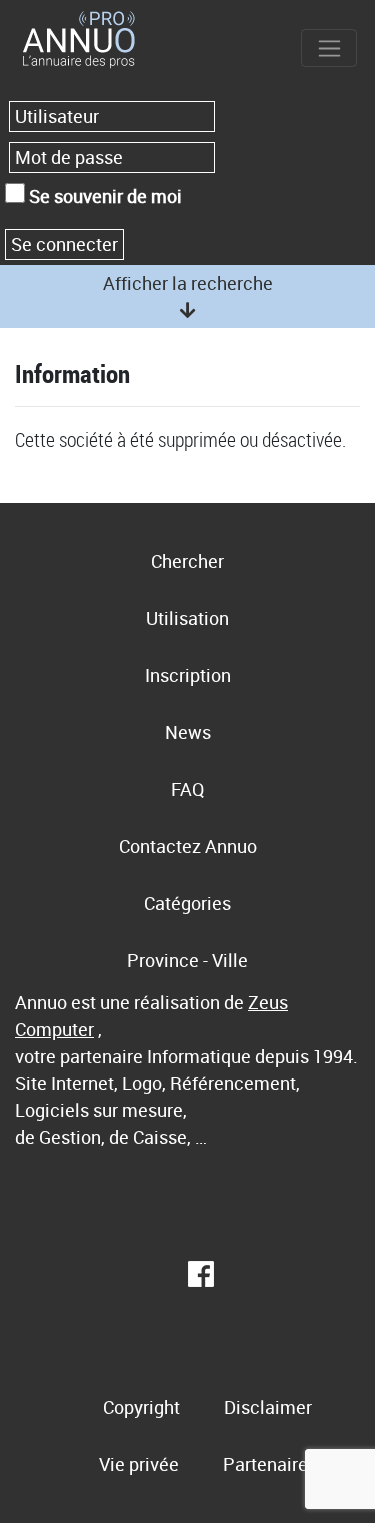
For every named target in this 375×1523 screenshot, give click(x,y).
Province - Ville (187, 960)
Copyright (141, 1407)
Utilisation (187, 618)
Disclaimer (268, 1407)
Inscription (188, 675)
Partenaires (270, 1464)
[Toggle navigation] (329, 48)
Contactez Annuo (188, 846)
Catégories (187, 903)
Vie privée (139, 1464)
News (188, 732)
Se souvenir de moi (103, 196)
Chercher (187, 561)
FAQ (187, 789)
